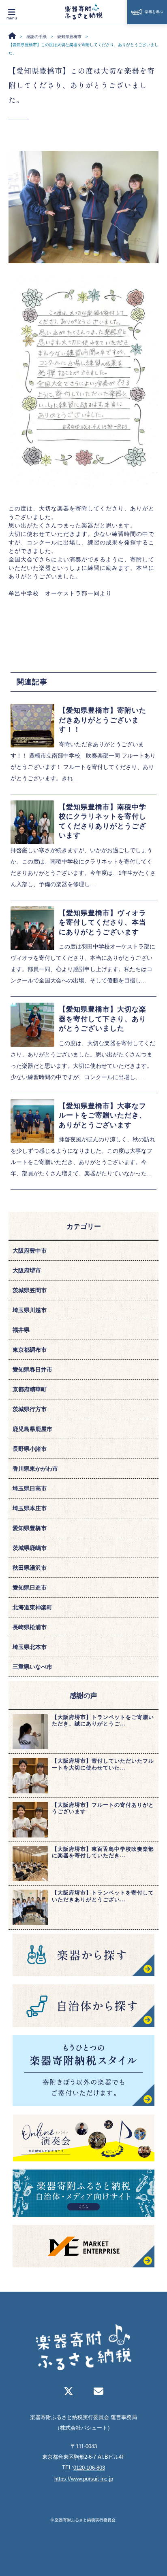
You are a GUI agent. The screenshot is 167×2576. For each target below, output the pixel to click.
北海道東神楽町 (32, 1607)
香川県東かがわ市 (35, 1469)
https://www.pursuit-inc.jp (84, 2479)
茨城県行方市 (30, 1409)
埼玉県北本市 (30, 1647)
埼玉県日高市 (30, 1488)
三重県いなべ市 (32, 1667)
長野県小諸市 (30, 1449)
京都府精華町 (30, 1389)
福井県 (21, 1330)
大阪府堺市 (27, 1270)
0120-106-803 (89, 2468)
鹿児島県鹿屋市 (32, 1429)
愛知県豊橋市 (30, 1528)
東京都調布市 (30, 1350)
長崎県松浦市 (30, 1627)
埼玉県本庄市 (30, 1508)
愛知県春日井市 (32, 1369)
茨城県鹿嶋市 (30, 1548)
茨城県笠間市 (30, 1290)
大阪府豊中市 (30, 1251)
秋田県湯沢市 (30, 1568)
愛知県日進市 (30, 1588)
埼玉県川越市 (30, 1310)
